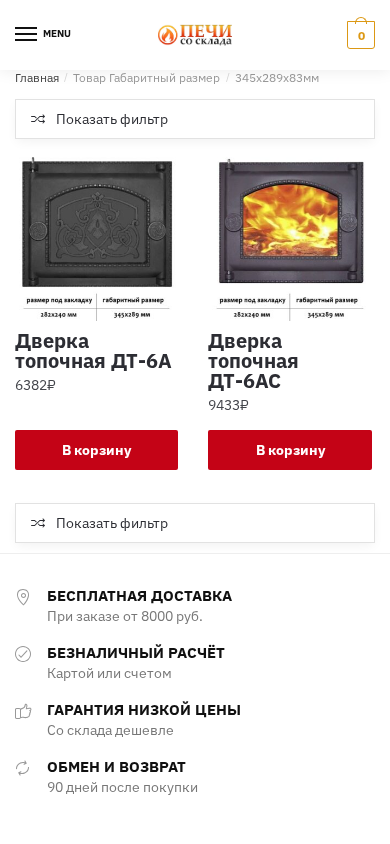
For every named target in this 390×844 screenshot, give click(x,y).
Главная (37, 77)
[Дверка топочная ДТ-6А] (96, 238)
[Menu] (27, 35)
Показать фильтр (112, 119)
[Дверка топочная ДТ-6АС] (289, 238)
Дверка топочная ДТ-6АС (253, 361)
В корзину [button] (96, 450)
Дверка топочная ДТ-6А (93, 351)
